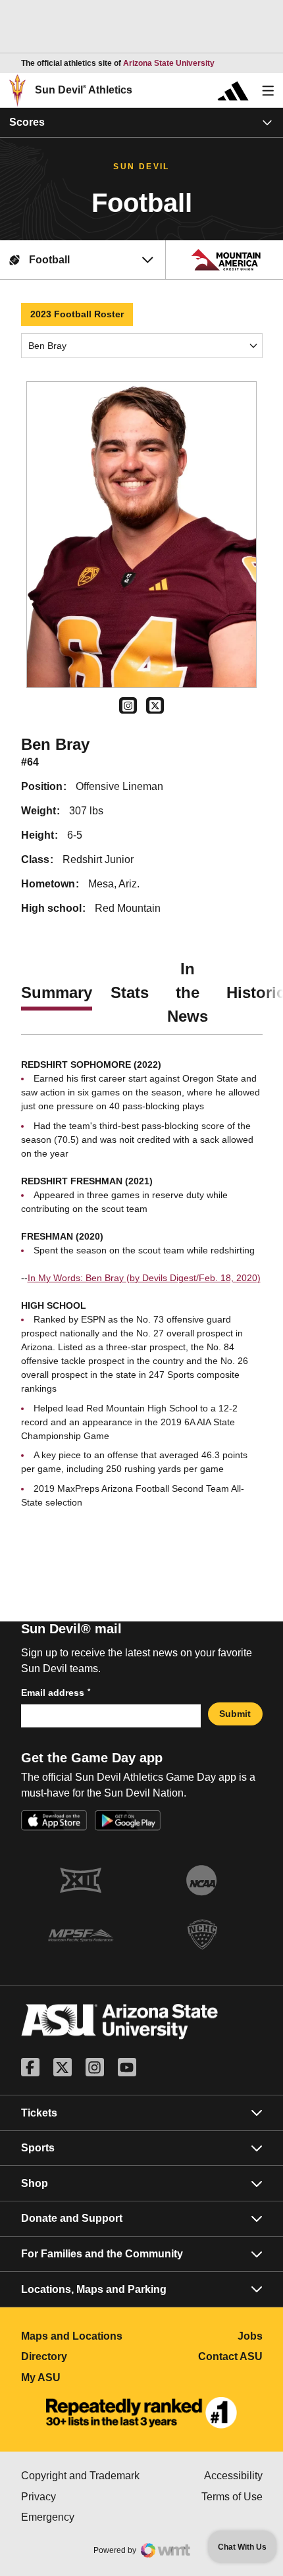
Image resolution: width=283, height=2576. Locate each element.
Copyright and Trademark (82, 2476)
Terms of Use (232, 2497)
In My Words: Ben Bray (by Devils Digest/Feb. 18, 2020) (144, 1278)
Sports (38, 2148)
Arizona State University (169, 63)
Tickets (39, 2113)
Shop (35, 2183)
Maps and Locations (82, 2336)
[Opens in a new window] (141, 2413)
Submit (235, 1714)
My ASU (82, 2378)
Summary (57, 992)
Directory (82, 2356)
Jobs (250, 2336)
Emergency (82, 2517)
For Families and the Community (102, 2254)
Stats (130, 992)
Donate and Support (72, 2218)
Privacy (82, 2497)
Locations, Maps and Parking (94, 2289)
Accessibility (233, 2476)
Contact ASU (230, 2356)
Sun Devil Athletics (84, 90)
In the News (188, 992)
